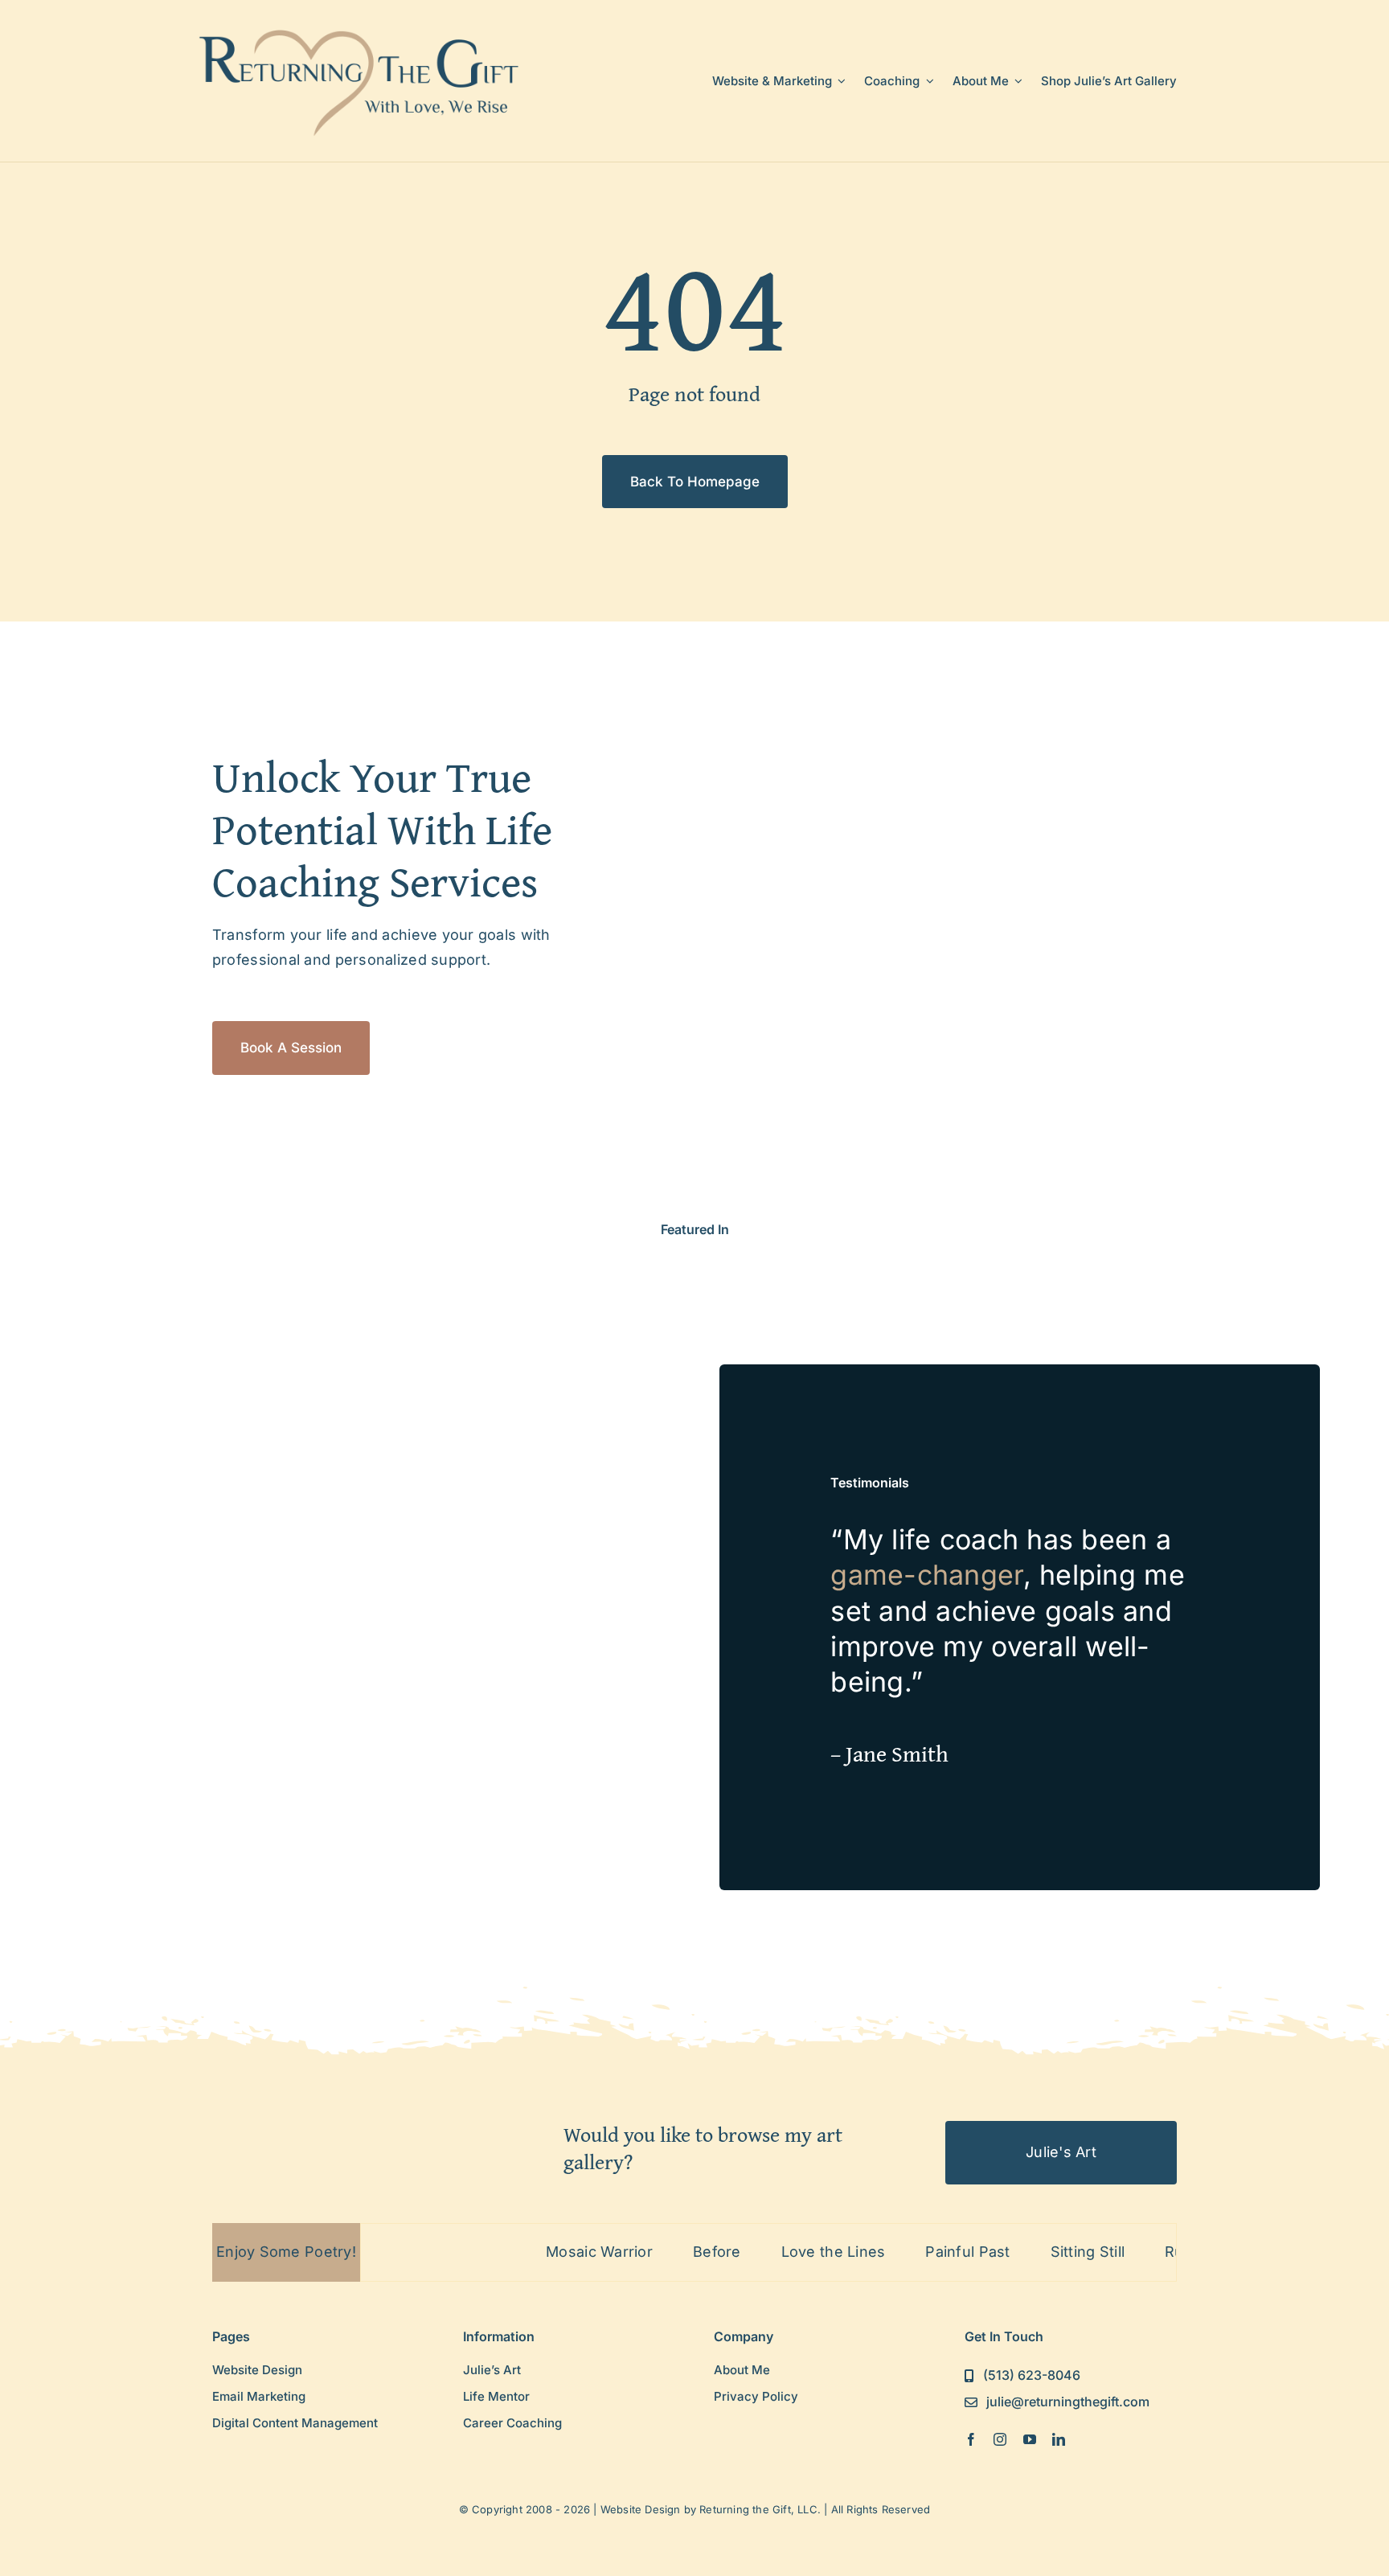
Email (482, 1222)
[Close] (929, 1071)
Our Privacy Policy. (632, 1418)
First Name (499, 1301)
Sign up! (695, 1464)
